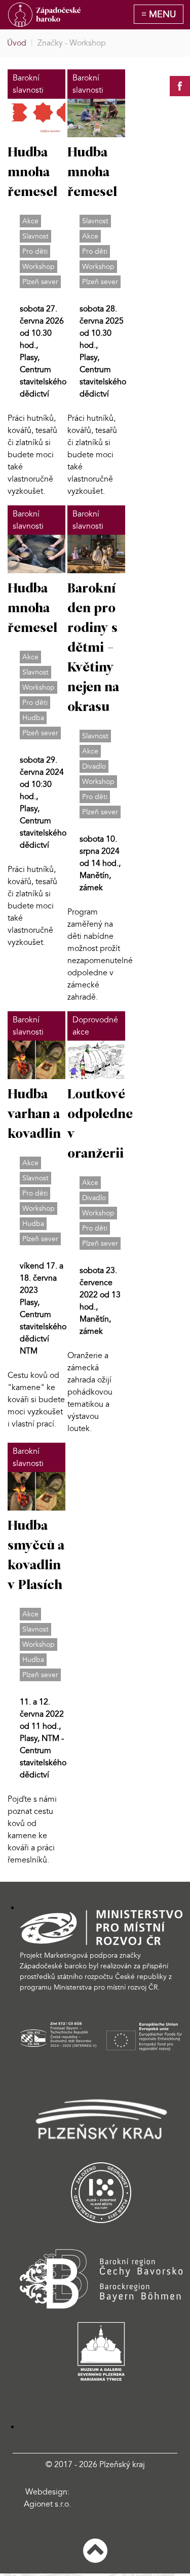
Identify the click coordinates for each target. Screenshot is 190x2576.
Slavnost (35, 236)
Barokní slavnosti (28, 84)
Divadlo (94, 766)
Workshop (39, 267)
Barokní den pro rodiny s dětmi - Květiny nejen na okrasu (93, 648)
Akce (30, 221)
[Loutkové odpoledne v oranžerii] (96, 1059)
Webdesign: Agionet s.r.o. (47, 2498)
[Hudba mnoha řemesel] (36, 117)
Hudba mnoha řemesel (32, 173)
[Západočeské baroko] (44, 15)
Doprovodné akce (95, 1026)
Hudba (33, 718)
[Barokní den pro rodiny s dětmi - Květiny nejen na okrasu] (96, 553)
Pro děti (35, 251)
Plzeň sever (40, 282)
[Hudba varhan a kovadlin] (36, 1059)
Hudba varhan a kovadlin (34, 1115)
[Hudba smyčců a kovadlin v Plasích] (36, 1490)
